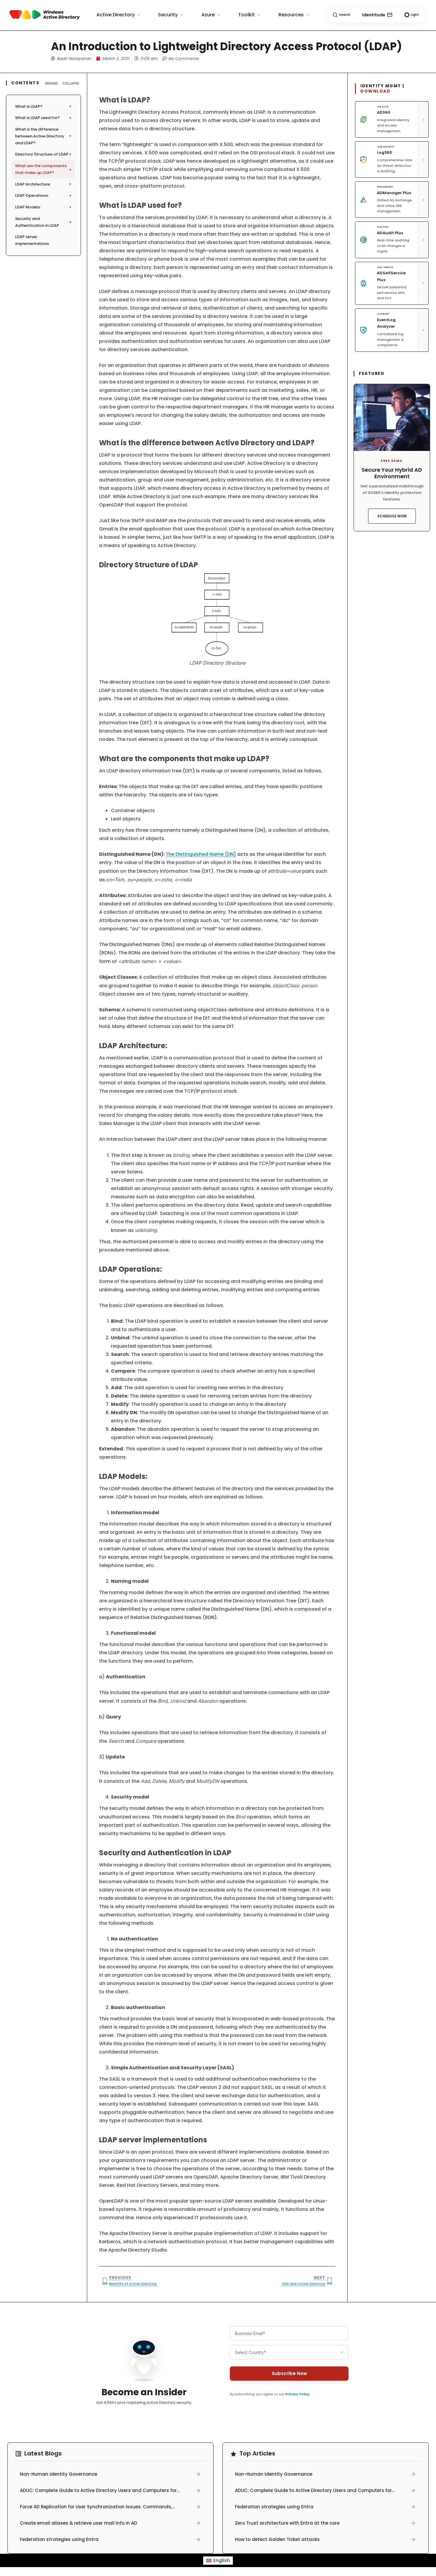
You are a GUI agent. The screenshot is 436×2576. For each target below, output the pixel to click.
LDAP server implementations (45, 240)
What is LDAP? (43, 106)
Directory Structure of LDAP (43, 154)
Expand (51, 83)
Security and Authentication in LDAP (43, 222)
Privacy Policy (297, 2394)
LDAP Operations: (43, 195)
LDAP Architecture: (43, 184)
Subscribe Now (289, 2373)
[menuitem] (218, 2561)
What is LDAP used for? (43, 118)
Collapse (71, 83)
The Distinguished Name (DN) (201, 854)
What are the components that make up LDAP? (43, 169)
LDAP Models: (43, 207)
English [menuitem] (222, 2560)
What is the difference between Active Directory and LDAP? (43, 136)
